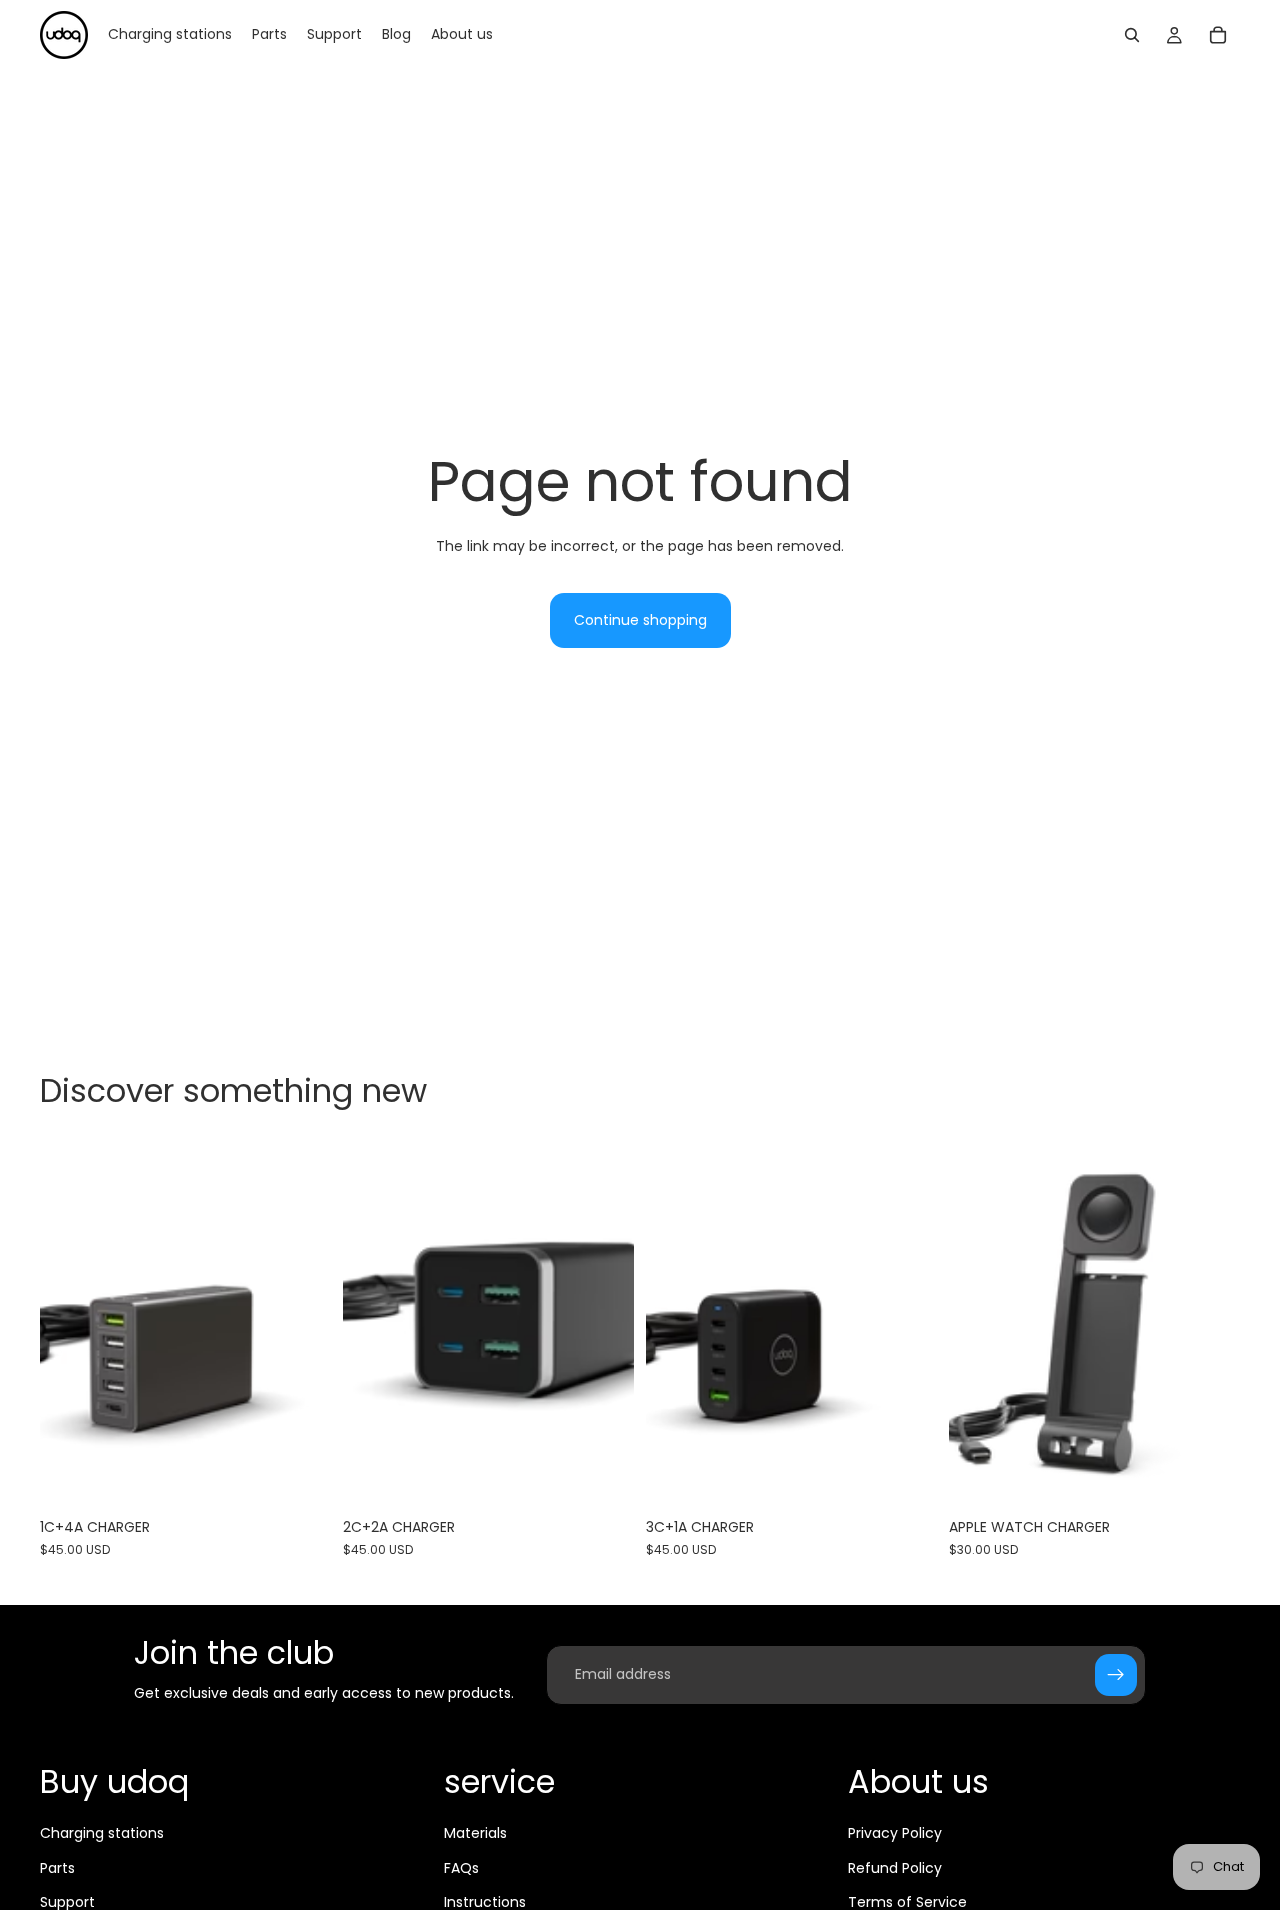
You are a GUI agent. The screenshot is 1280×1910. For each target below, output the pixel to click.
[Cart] (1218, 35)
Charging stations (102, 1833)
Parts (57, 1868)
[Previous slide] (979, 1326)
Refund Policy (895, 1868)
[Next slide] (1210, 1326)
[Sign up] (1116, 1675)
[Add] (300, 1478)
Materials (475, 1833)
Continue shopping (640, 620)
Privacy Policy (895, 1833)
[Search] (1132, 35)
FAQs (461, 1868)
